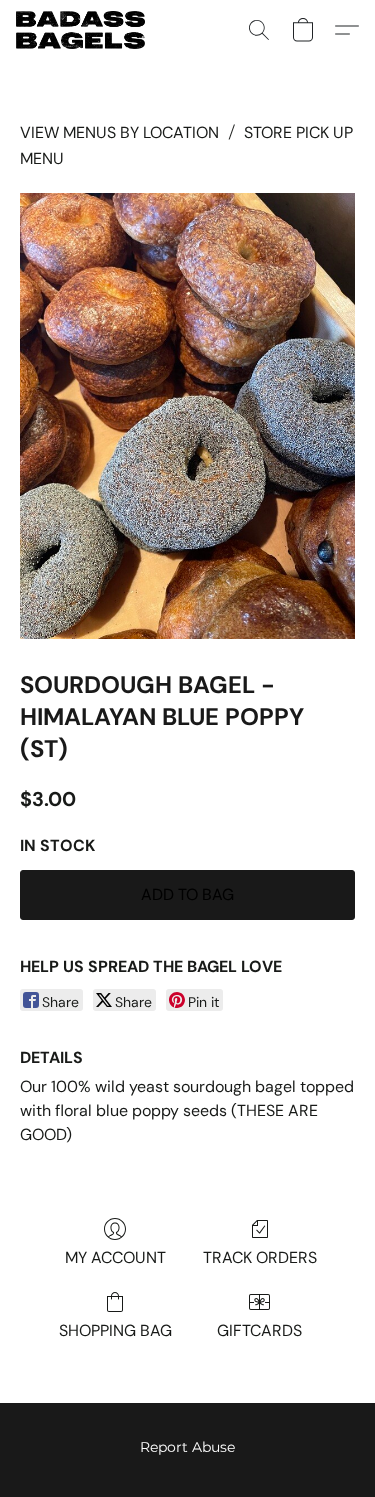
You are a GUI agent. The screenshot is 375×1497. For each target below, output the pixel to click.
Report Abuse (187, 1447)
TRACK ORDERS (260, 1257)
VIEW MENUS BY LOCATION (119, 132)
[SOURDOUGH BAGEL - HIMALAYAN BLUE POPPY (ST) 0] (187, 416)
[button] (84, 30)
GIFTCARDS (259, 1330)
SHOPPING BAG (115, 1330)
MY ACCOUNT (115, 1257)
